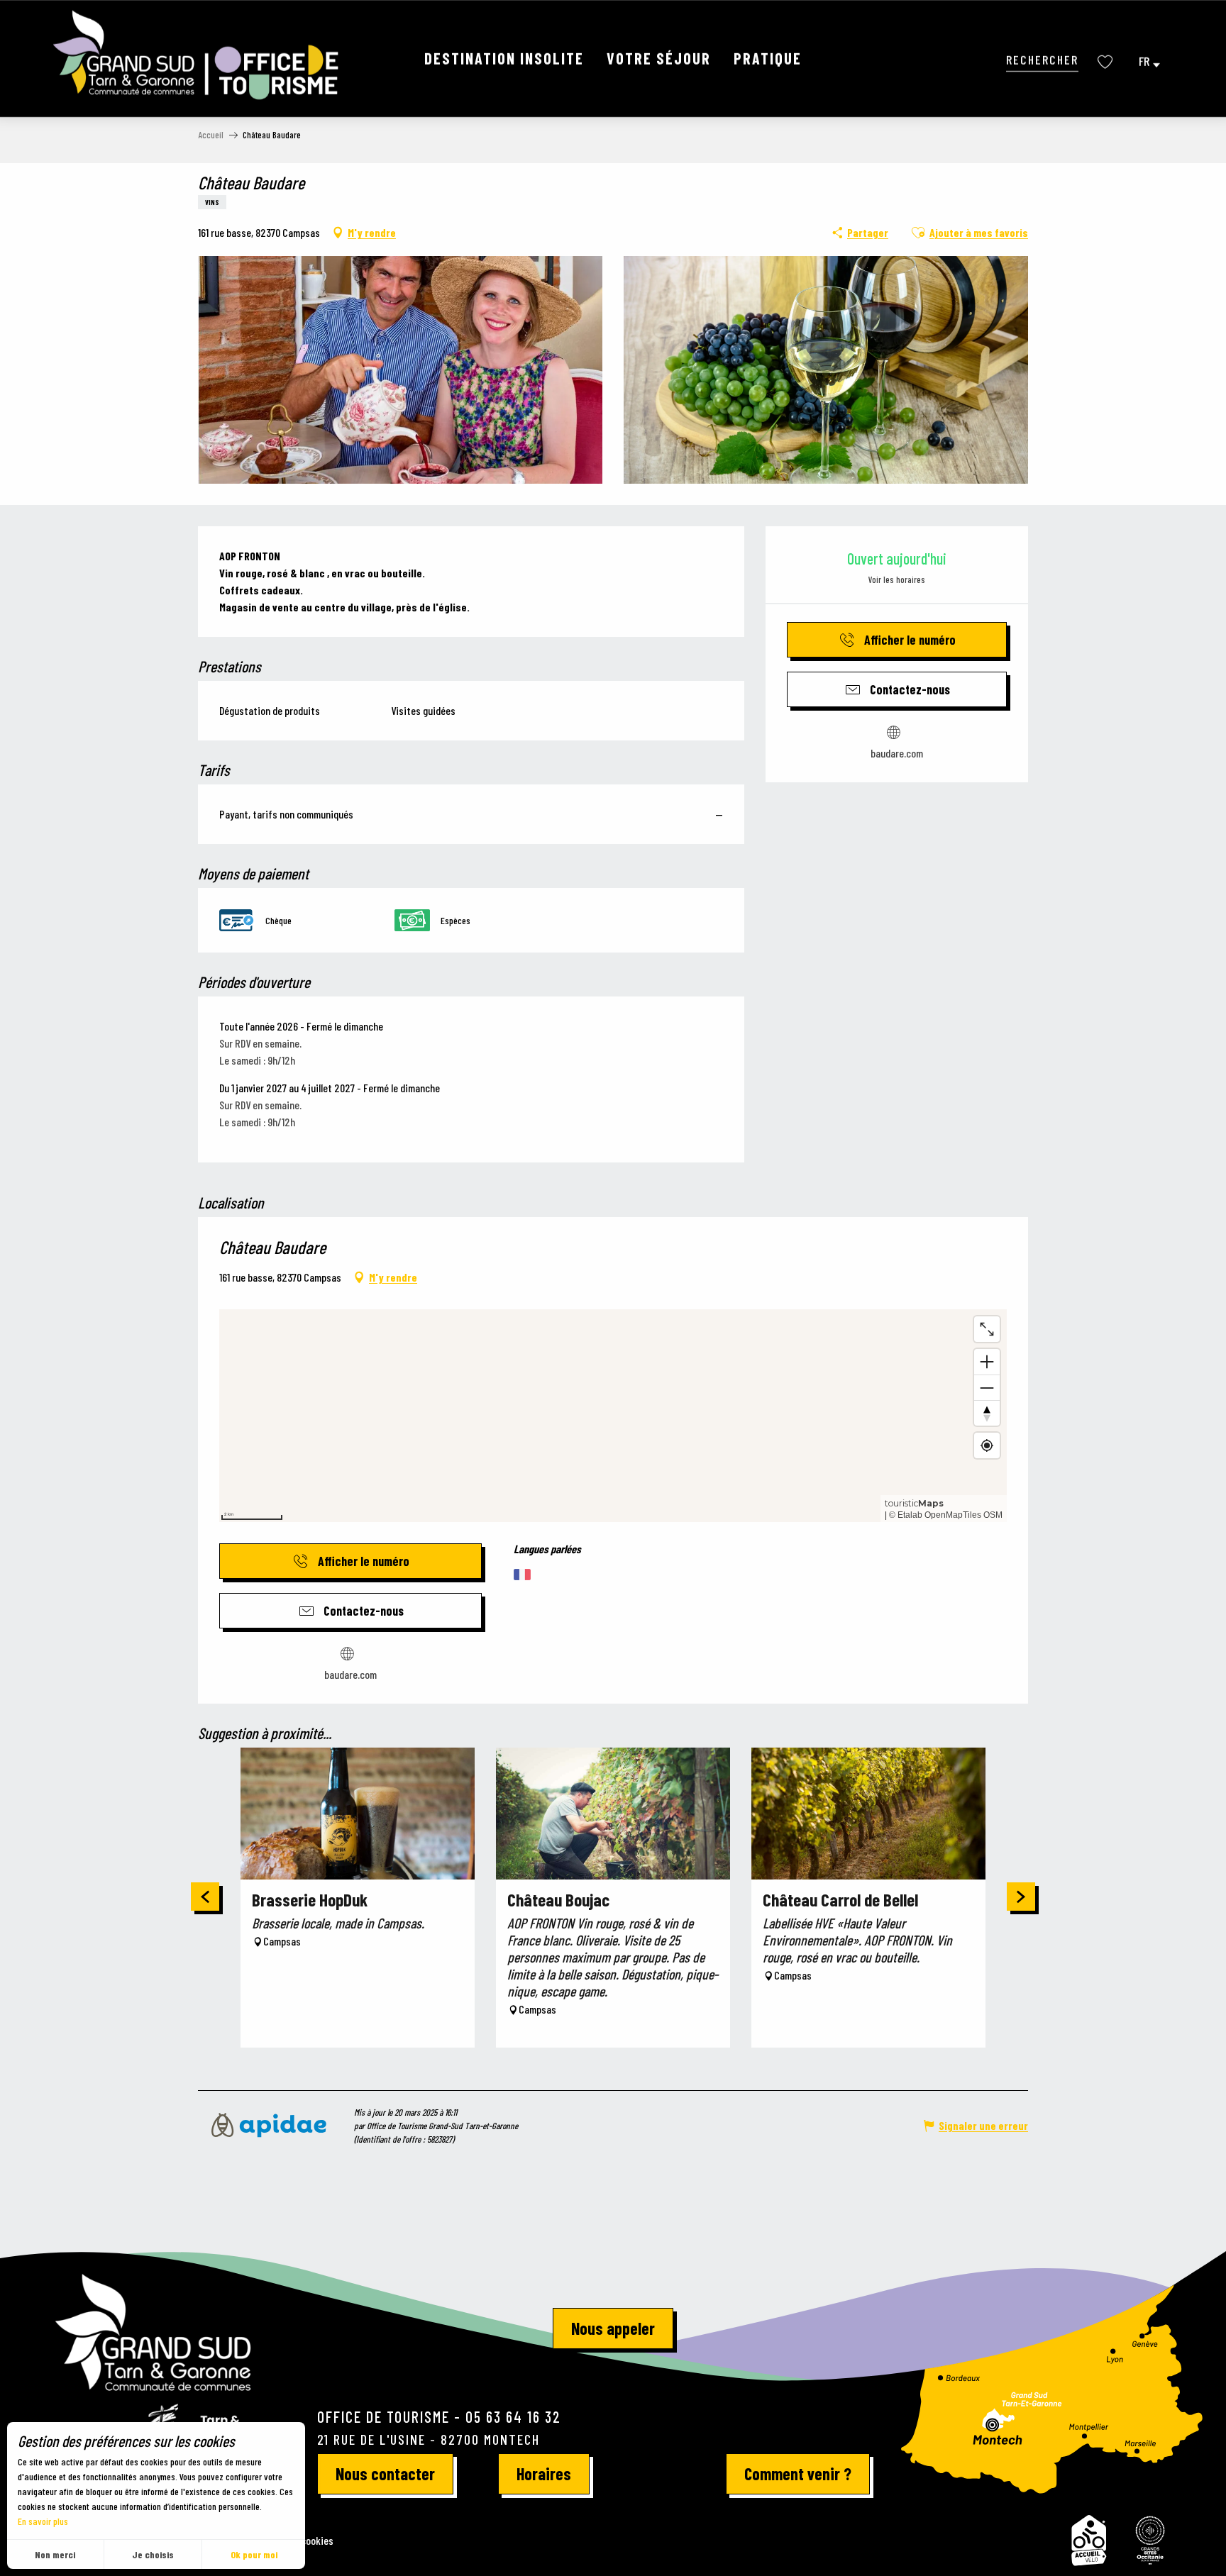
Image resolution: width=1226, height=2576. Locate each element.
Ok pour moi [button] (254, 2554)
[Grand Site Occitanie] (1151, 2541)
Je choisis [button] (153, 2554)
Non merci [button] (55, 2554)
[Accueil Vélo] (1089, 2541)
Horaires (544, 2474)
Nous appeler (613, 2328)
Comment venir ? (798, 2474)
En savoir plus (43, 2521)
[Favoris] (1107, 62)
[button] (1042, 59)
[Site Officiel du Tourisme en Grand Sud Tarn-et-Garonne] (197, 55)
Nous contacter (385, 2474)
